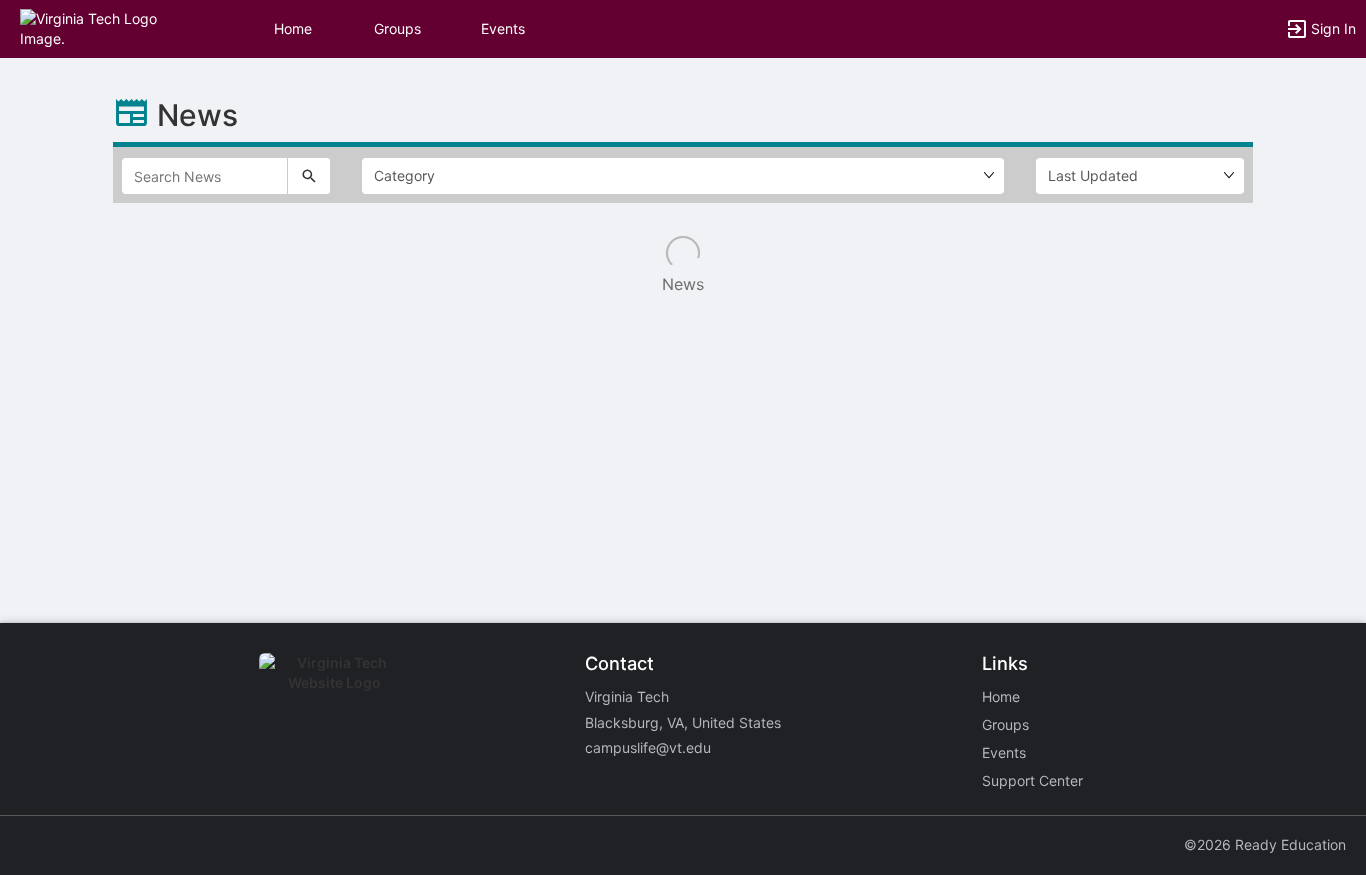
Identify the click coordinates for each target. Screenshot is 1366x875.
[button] (102, 27)
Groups (397, 28)
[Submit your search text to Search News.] (309, 176)
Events (503, 28)
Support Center (1032, 780)
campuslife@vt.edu (648, 747)
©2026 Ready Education (1265, 844)
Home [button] (293, 28)
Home (1001, 696)
